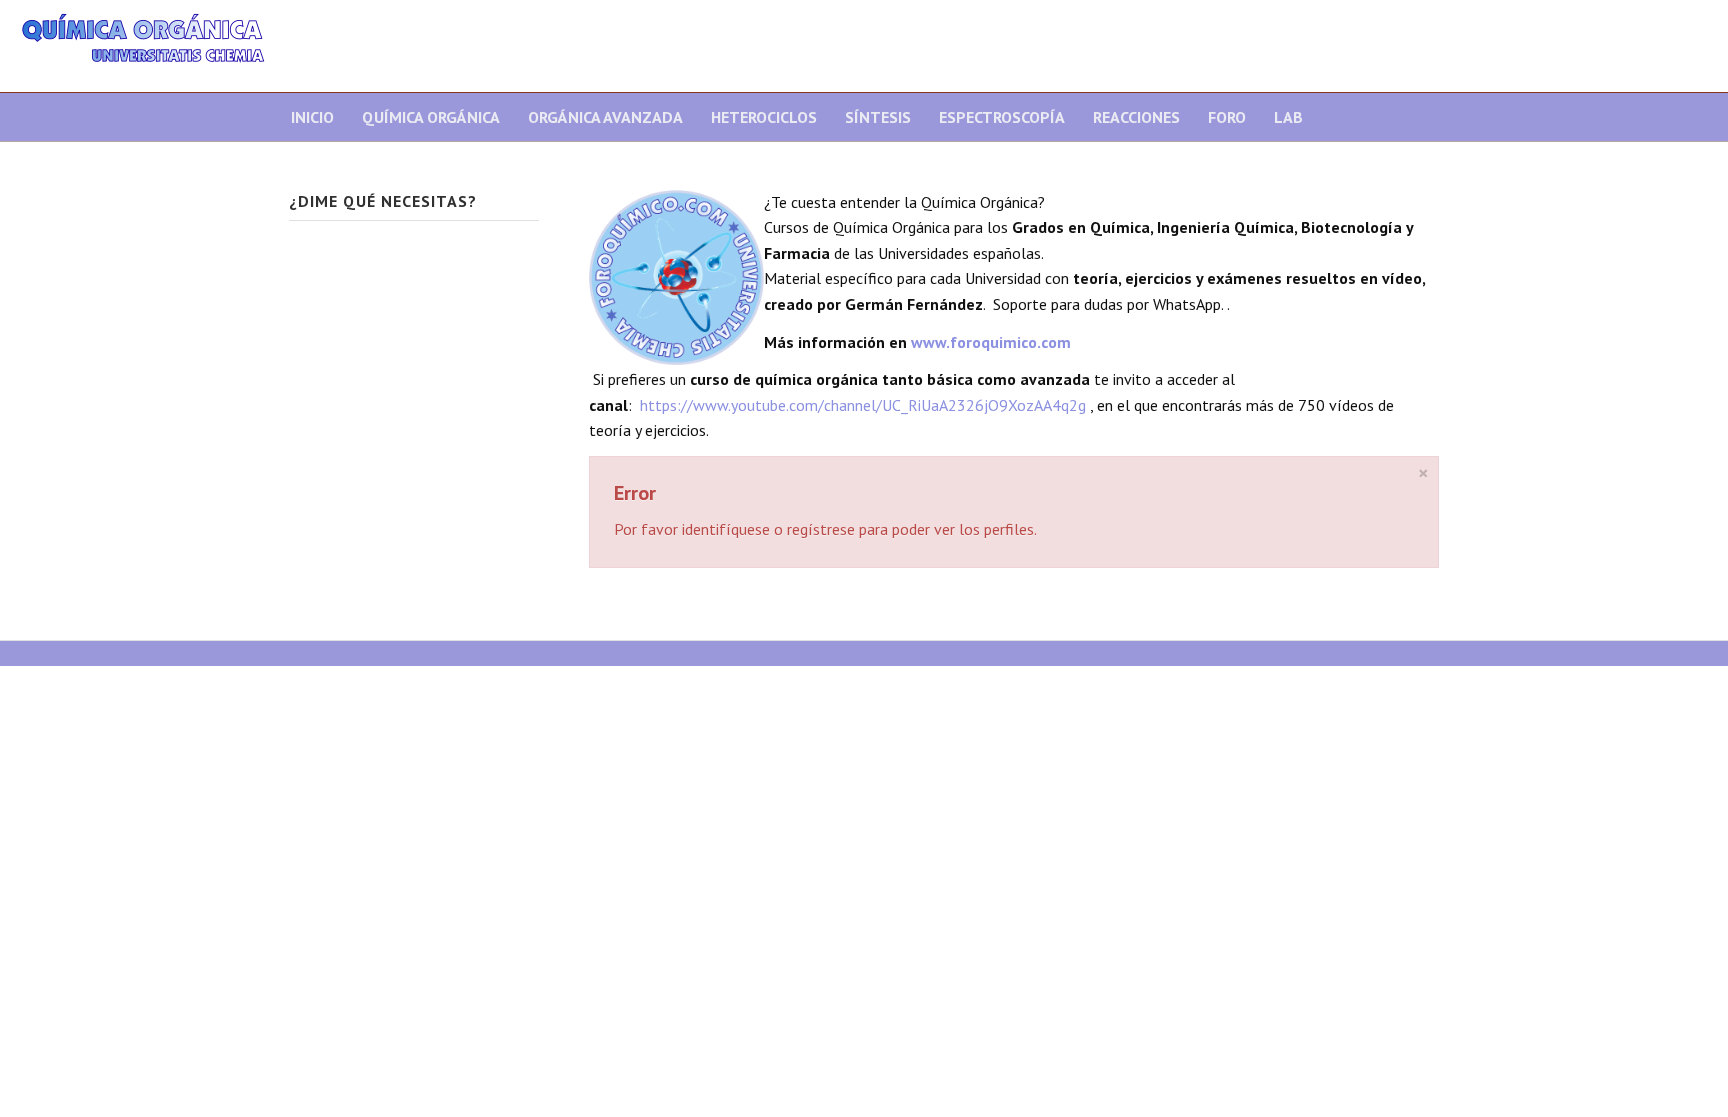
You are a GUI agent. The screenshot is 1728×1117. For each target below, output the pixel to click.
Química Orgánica (431, 117)
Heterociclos (764, 117)
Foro (1227, 117)
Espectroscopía (1002, 117)
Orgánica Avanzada (605, 117)
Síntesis (878, 117)
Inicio (312, 117)
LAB (1288, 117)
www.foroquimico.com (991, 342)
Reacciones (1136, 117)
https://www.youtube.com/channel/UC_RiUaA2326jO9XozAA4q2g (863, 405)
